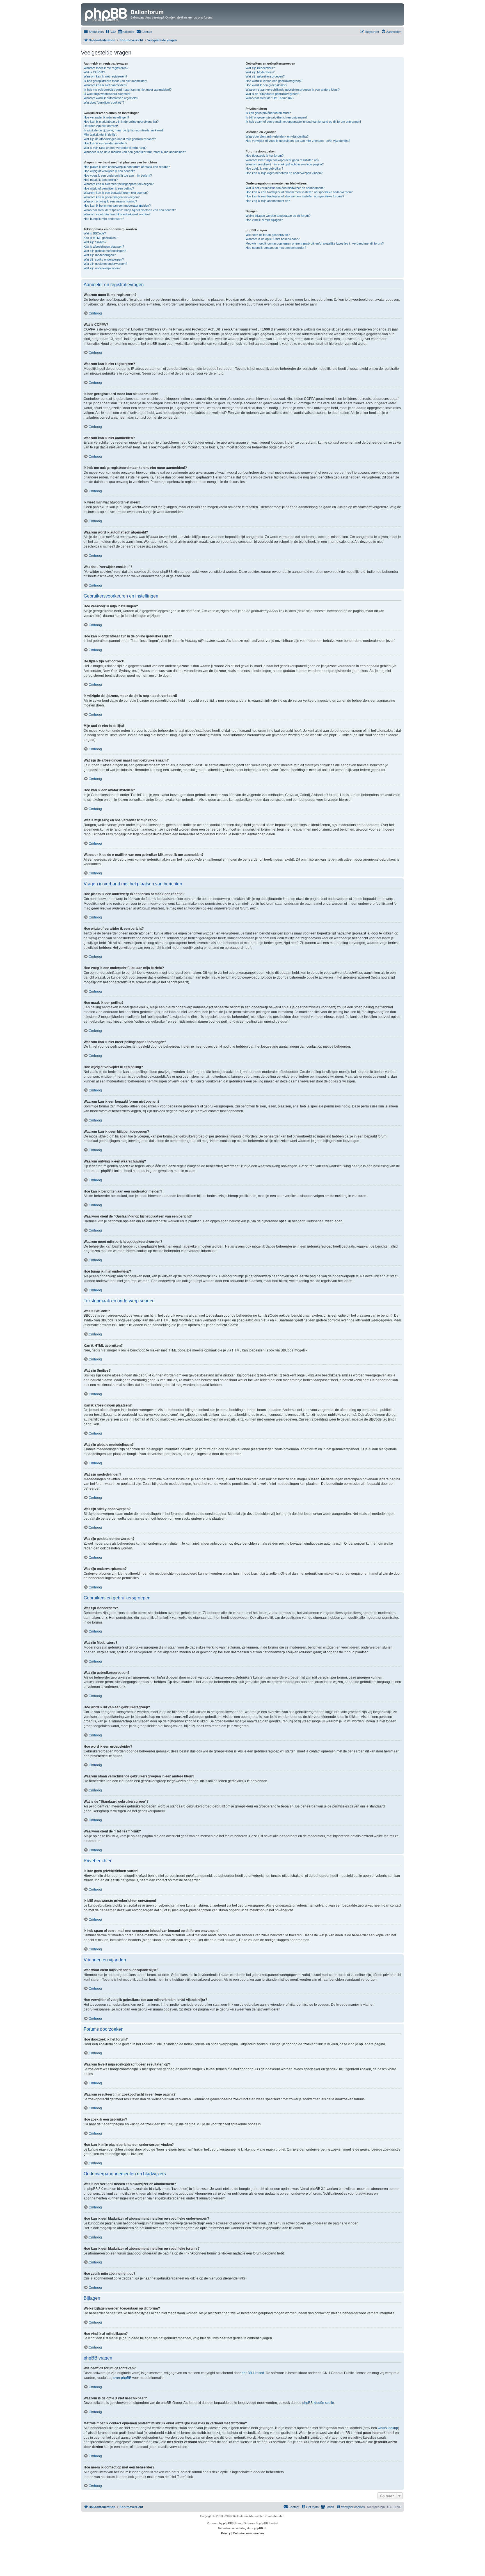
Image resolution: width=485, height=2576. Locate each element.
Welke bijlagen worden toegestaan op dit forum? (278, 216)
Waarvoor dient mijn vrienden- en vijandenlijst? (277, 136)
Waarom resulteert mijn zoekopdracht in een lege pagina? (285, 164)
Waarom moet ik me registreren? (106, 68)
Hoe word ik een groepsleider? (266, 85)
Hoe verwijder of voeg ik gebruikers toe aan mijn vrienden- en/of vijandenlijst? (298, 141)
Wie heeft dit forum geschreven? (268, 235)
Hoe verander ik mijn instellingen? (106, 117)
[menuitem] (111, 32)
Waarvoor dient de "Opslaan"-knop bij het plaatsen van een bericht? (130, 210)
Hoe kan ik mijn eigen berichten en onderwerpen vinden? (284, 173)
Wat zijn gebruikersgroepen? (265, 76)
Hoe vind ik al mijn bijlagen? (264, 220)
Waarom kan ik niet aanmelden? (105, 85)
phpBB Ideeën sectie (318, 2403)
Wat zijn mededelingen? (100, 255)
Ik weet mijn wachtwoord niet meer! (107, 94)
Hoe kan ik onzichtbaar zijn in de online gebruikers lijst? (121, 122)
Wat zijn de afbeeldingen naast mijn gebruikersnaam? (120, 139)
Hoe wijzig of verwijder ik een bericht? (109, 171)
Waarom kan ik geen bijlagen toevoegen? (112, 197)
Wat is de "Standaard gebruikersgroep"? (273, 94)
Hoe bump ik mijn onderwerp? (104, 219)
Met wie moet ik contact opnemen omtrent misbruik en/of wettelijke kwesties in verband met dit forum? (315, 243)
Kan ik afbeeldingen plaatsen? (104, 247)
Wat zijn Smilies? (95, 242)
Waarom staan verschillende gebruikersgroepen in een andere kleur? (293, 90)
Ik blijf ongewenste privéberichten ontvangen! (276, 117)
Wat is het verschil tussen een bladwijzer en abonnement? (285, 188)
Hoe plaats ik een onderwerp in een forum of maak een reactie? (127, 167)
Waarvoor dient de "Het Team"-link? (270, 98)
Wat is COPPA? (94, 72)
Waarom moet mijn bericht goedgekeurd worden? (117, 214)
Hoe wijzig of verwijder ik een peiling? (109, 188)
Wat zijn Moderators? (260, 72)
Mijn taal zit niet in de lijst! (100, 135)
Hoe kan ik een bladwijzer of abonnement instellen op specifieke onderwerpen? (299, 192)
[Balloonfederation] (106, 14)
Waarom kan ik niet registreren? (105, 76)
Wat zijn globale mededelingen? (105, 251)
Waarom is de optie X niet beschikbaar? (273, 239)
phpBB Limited (253, 2373)
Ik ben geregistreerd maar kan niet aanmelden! (115, 81)
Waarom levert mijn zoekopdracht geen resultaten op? (282, 160)
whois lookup (388, 2428)
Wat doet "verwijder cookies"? (104, 102)
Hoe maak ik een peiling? (101, 180)
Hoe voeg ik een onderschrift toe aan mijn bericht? (118, 175)
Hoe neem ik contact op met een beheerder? (276, 248)
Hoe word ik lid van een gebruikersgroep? (274, 81)
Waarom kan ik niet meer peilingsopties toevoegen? (119, 184)
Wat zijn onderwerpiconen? (102, 268)
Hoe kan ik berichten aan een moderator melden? (117, 206)
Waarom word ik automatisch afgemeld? (111, 98)
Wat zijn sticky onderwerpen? (104, 259)
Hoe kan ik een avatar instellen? (105, 143)
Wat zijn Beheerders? (260, 68)
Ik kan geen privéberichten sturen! (269, 113)
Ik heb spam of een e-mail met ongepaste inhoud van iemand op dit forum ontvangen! (303, 122)
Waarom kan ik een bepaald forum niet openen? (116, 193)
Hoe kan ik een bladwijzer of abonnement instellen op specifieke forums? (295, 196)
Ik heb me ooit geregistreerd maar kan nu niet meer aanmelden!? (128, 90)
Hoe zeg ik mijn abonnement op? (268, 201)
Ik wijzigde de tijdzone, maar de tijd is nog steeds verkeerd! (124, 130)
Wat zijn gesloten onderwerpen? (105, 264)
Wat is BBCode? (95, 233)
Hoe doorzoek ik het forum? (265, 156)
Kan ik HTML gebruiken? (100, 238)
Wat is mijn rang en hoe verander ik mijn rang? (115, 148)
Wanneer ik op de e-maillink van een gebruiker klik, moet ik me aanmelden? (135, 152)
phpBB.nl (260, 2528)
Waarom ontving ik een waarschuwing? (110, 201)
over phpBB (122, 2378)
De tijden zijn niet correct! (101, 126)
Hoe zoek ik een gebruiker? (264, 168)
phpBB (228, 2523)
